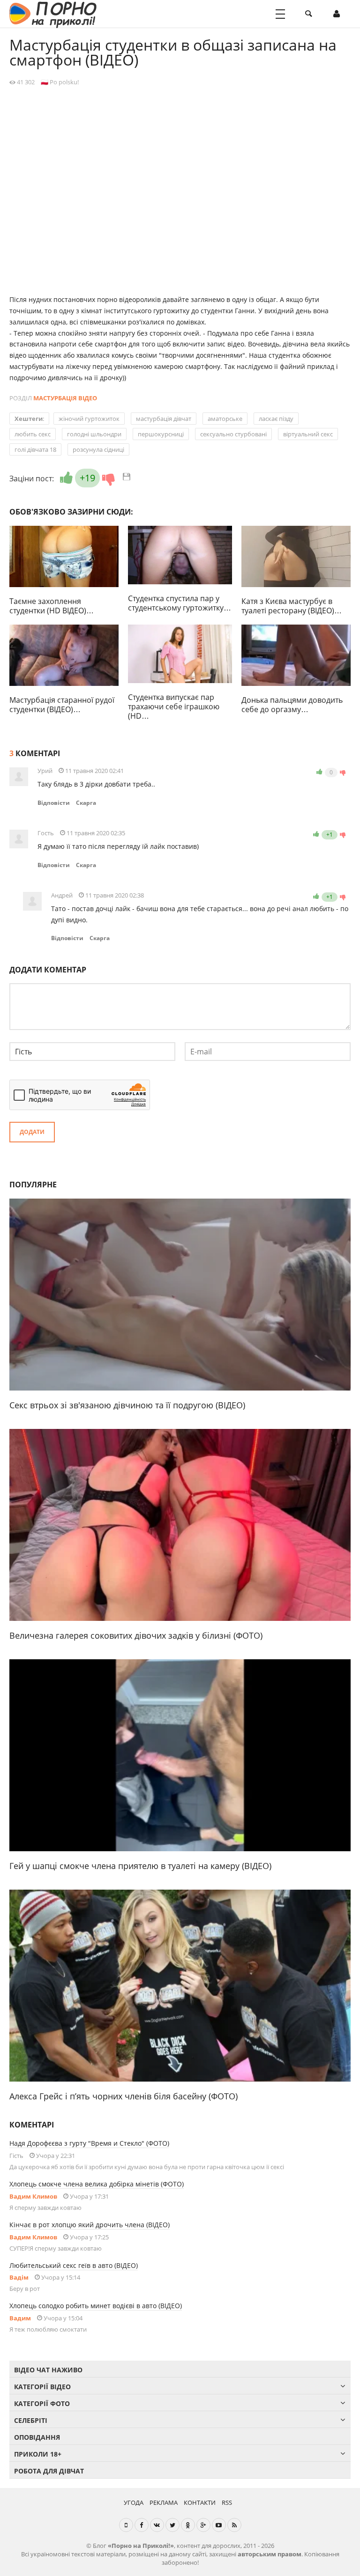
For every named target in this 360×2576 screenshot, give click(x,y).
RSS (227, 2502)
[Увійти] (337, 14)
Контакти (200, 2502)
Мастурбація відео (65, 398)
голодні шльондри (94, 434)
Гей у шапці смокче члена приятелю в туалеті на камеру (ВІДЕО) (140, 1866)
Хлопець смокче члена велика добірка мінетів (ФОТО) (97, 2184)
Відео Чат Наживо (48, 2370)
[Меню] (280, 14)
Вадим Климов (33, 2196)
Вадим (20, 2318)
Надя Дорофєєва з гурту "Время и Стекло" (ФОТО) (89, 2143)
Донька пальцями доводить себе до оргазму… (292, 705)
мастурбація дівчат (164, 419)
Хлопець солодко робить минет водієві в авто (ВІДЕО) (96, 2306)
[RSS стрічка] (234, 2525)
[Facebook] (142, 2525)
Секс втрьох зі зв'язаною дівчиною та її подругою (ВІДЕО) (127, 1405)
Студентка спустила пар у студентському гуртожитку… (180, 603)
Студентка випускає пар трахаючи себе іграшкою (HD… (174, 707)
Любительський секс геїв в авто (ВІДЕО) (74, 2265)
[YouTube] (219, 2525)
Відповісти (54, 803)
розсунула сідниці (98, 449)
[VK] (157, 2525)
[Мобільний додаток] (126, 2525)
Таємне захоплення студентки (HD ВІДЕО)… (52, 606)
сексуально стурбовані (233, 434)
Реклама (164, 2502)
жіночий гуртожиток (89, 419)
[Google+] (203, 2525)
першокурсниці (161, 434)
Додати (32, 1132)
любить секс (33, 434)
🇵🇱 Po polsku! (60, 82)
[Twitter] (172, 2525)
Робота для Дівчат (49, 2471)
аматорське (225, 419)
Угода (134, 2502)
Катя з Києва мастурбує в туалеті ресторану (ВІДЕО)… (292, 606)
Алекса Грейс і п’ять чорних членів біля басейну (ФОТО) (124, 2096)
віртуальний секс (308, 434)
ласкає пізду (276, 419)
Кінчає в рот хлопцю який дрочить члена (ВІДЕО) (90, 2225)
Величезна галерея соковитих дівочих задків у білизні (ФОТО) (136, 1635)
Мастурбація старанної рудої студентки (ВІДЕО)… (62, 705)
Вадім (19, 2277)
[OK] (188, 2525)
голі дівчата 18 (35, 449)
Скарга (86, 803)
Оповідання (37, 2437)
